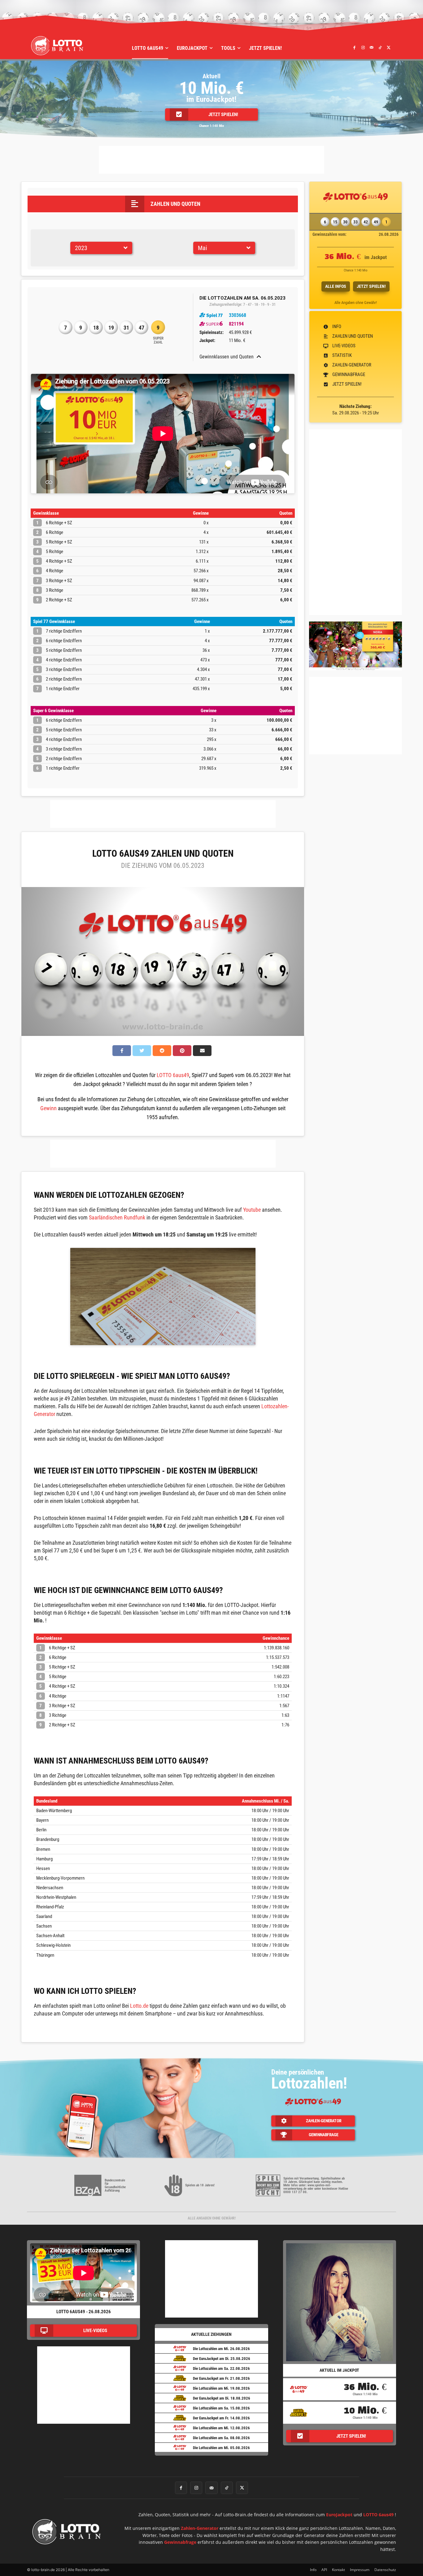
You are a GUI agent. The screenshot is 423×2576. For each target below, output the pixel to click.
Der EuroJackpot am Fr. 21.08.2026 (221, 2378)
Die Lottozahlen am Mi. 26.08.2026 (221, 2349)
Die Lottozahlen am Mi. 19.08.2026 (221, 2388)
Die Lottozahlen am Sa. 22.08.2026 (221, 2368)
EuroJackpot (339, 2515)
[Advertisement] (211, 160)
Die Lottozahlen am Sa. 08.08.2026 (221, 2438)
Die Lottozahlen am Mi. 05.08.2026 (221, 2448)
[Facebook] (355, 47)
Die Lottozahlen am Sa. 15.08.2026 (221, 2408)
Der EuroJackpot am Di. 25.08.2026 (222, 2359)
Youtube (252, 1210)
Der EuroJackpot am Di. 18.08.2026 (222, 2398)
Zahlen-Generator (200, 2528)
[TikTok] (380, 47)
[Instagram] (363, 47)
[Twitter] (389, 47)
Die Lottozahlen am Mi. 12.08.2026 (221, 2428)
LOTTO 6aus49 (173, 1075)
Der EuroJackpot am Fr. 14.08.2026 (221, 2418)
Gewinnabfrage (180, 2542)
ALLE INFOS (336, 286)
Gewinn (48, 1108)
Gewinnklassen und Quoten (227, 357)
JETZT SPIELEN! (371, 286)
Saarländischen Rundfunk (117, 1217)
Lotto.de (139, 2006)
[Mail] (372, 47)
